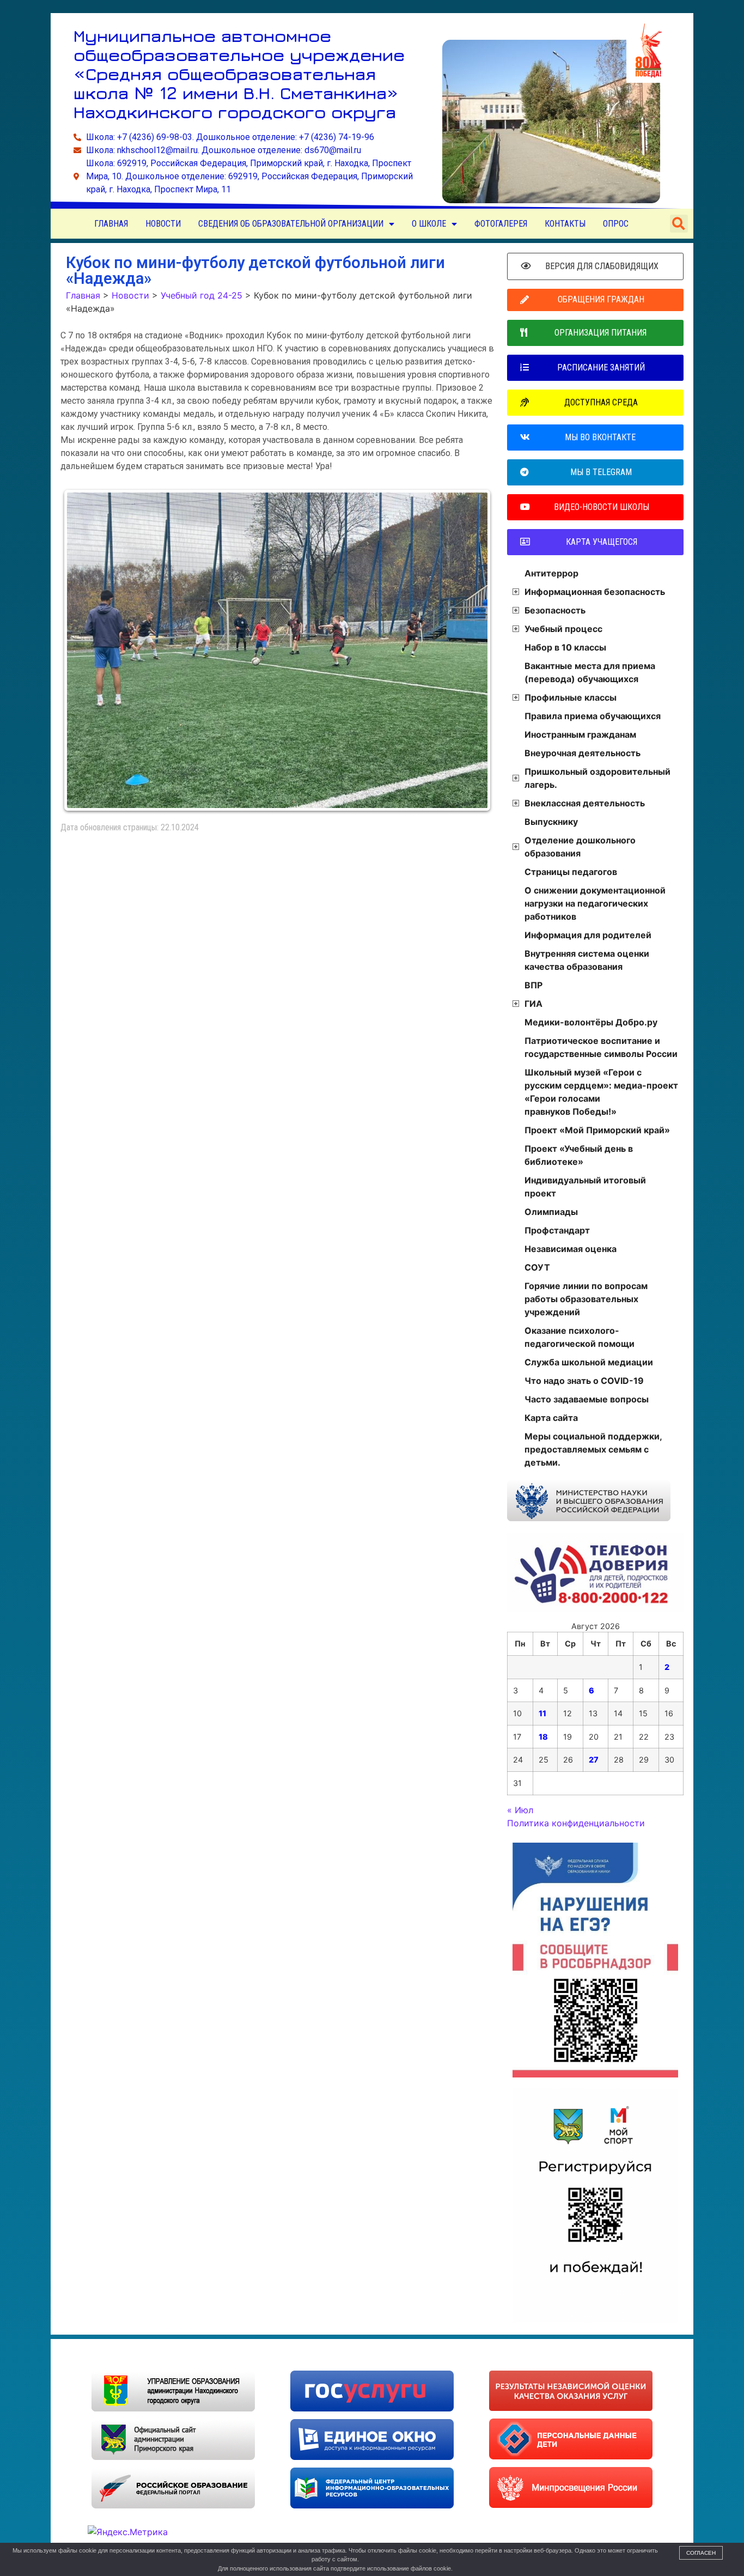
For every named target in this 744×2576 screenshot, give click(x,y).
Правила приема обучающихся (593, 716)
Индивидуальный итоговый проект (585, 1187)
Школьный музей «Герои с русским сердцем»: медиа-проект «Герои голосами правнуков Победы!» (601, 1092)
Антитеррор (551, 573)
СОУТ (537, 1267)
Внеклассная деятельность (585, 803)
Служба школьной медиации (589, 1362)
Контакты (565, 224)
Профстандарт (557, 1230)
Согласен (701, 2553)
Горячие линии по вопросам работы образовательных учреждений (586, 1299)
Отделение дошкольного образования (580, 847)
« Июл (520, 1810)
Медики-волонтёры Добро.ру (591, 1022)
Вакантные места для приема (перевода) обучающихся (590, 672)
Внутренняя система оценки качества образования (587, 960)
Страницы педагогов (571, 872)
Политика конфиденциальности (576, 1823)
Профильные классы (571, 697)
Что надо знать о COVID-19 (584, 1381)
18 (543, 1737)
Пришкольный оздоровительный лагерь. (597, 778)
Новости (163, 224)
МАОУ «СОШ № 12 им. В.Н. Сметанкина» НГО (181, 2355)
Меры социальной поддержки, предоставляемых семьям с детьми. (593, 1449)
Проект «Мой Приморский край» (597, 1130)
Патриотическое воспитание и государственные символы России (601, 1047)
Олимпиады (551, 1212)
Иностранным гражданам (580, 734)
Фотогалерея (501, 224)
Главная (111, 224)
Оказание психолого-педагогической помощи (580, 1337)
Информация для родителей (588, 935)
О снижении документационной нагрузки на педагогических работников (595, 903)
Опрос (616, 224)
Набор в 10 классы (565, 647)
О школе (429, 224)
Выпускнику (551, 822)
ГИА (533, 1004)
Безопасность (555, 610)
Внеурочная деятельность (583, 753)
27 (594, 1760)
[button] (679, 224)
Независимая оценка (571, 1249)
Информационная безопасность (595, 592)
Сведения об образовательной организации (291, 224)
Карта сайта (551, 1418)
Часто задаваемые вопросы (587, 1399)
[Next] (471, 651)
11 (542, 1713)
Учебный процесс (563, 629)
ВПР (533, 985)
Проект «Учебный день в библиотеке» (579, 1155)
